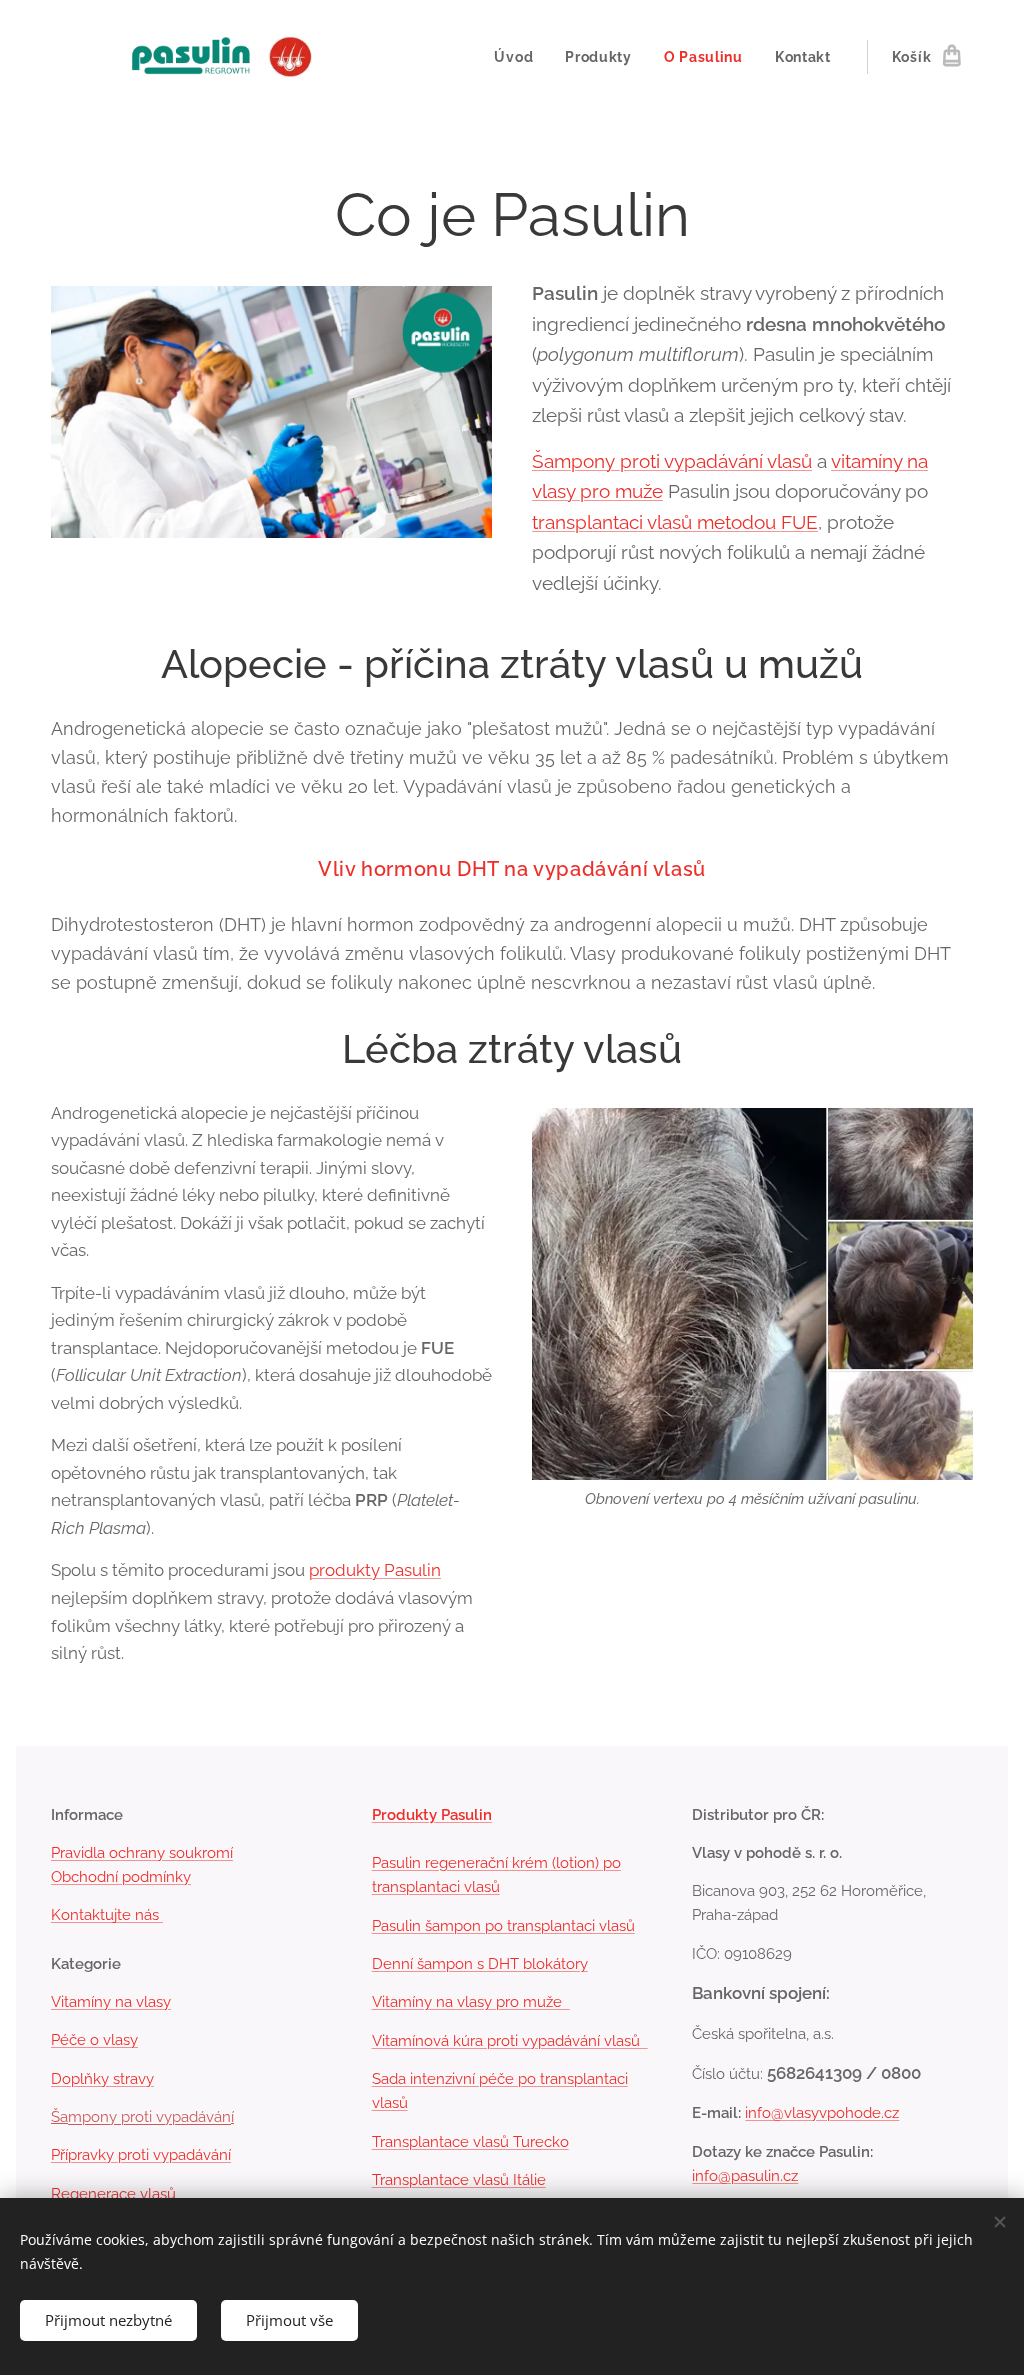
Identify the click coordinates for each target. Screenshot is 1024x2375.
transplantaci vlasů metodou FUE (675, 522)
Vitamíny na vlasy (111, 2002)
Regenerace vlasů (113, 2194)
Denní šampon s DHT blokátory (480, 1964)
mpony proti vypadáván (149, 2117)
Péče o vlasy (94, 2040)
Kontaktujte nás (107, 1915)
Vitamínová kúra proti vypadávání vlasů (510, 2041)
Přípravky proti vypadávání (141, 2155)
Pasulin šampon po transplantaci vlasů (503, 1926)
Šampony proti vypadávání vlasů (672, 461)
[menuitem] (519, 57)
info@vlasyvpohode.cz (822, 2113)
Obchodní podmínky (121, 1877)
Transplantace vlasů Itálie (459, 2180)
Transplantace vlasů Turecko (470, 2142)
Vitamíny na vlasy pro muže (471, 2002)
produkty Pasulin (375, 1570)
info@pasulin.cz (745, 2176)
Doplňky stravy (102, 2079)
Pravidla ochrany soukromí (142, 1853)
